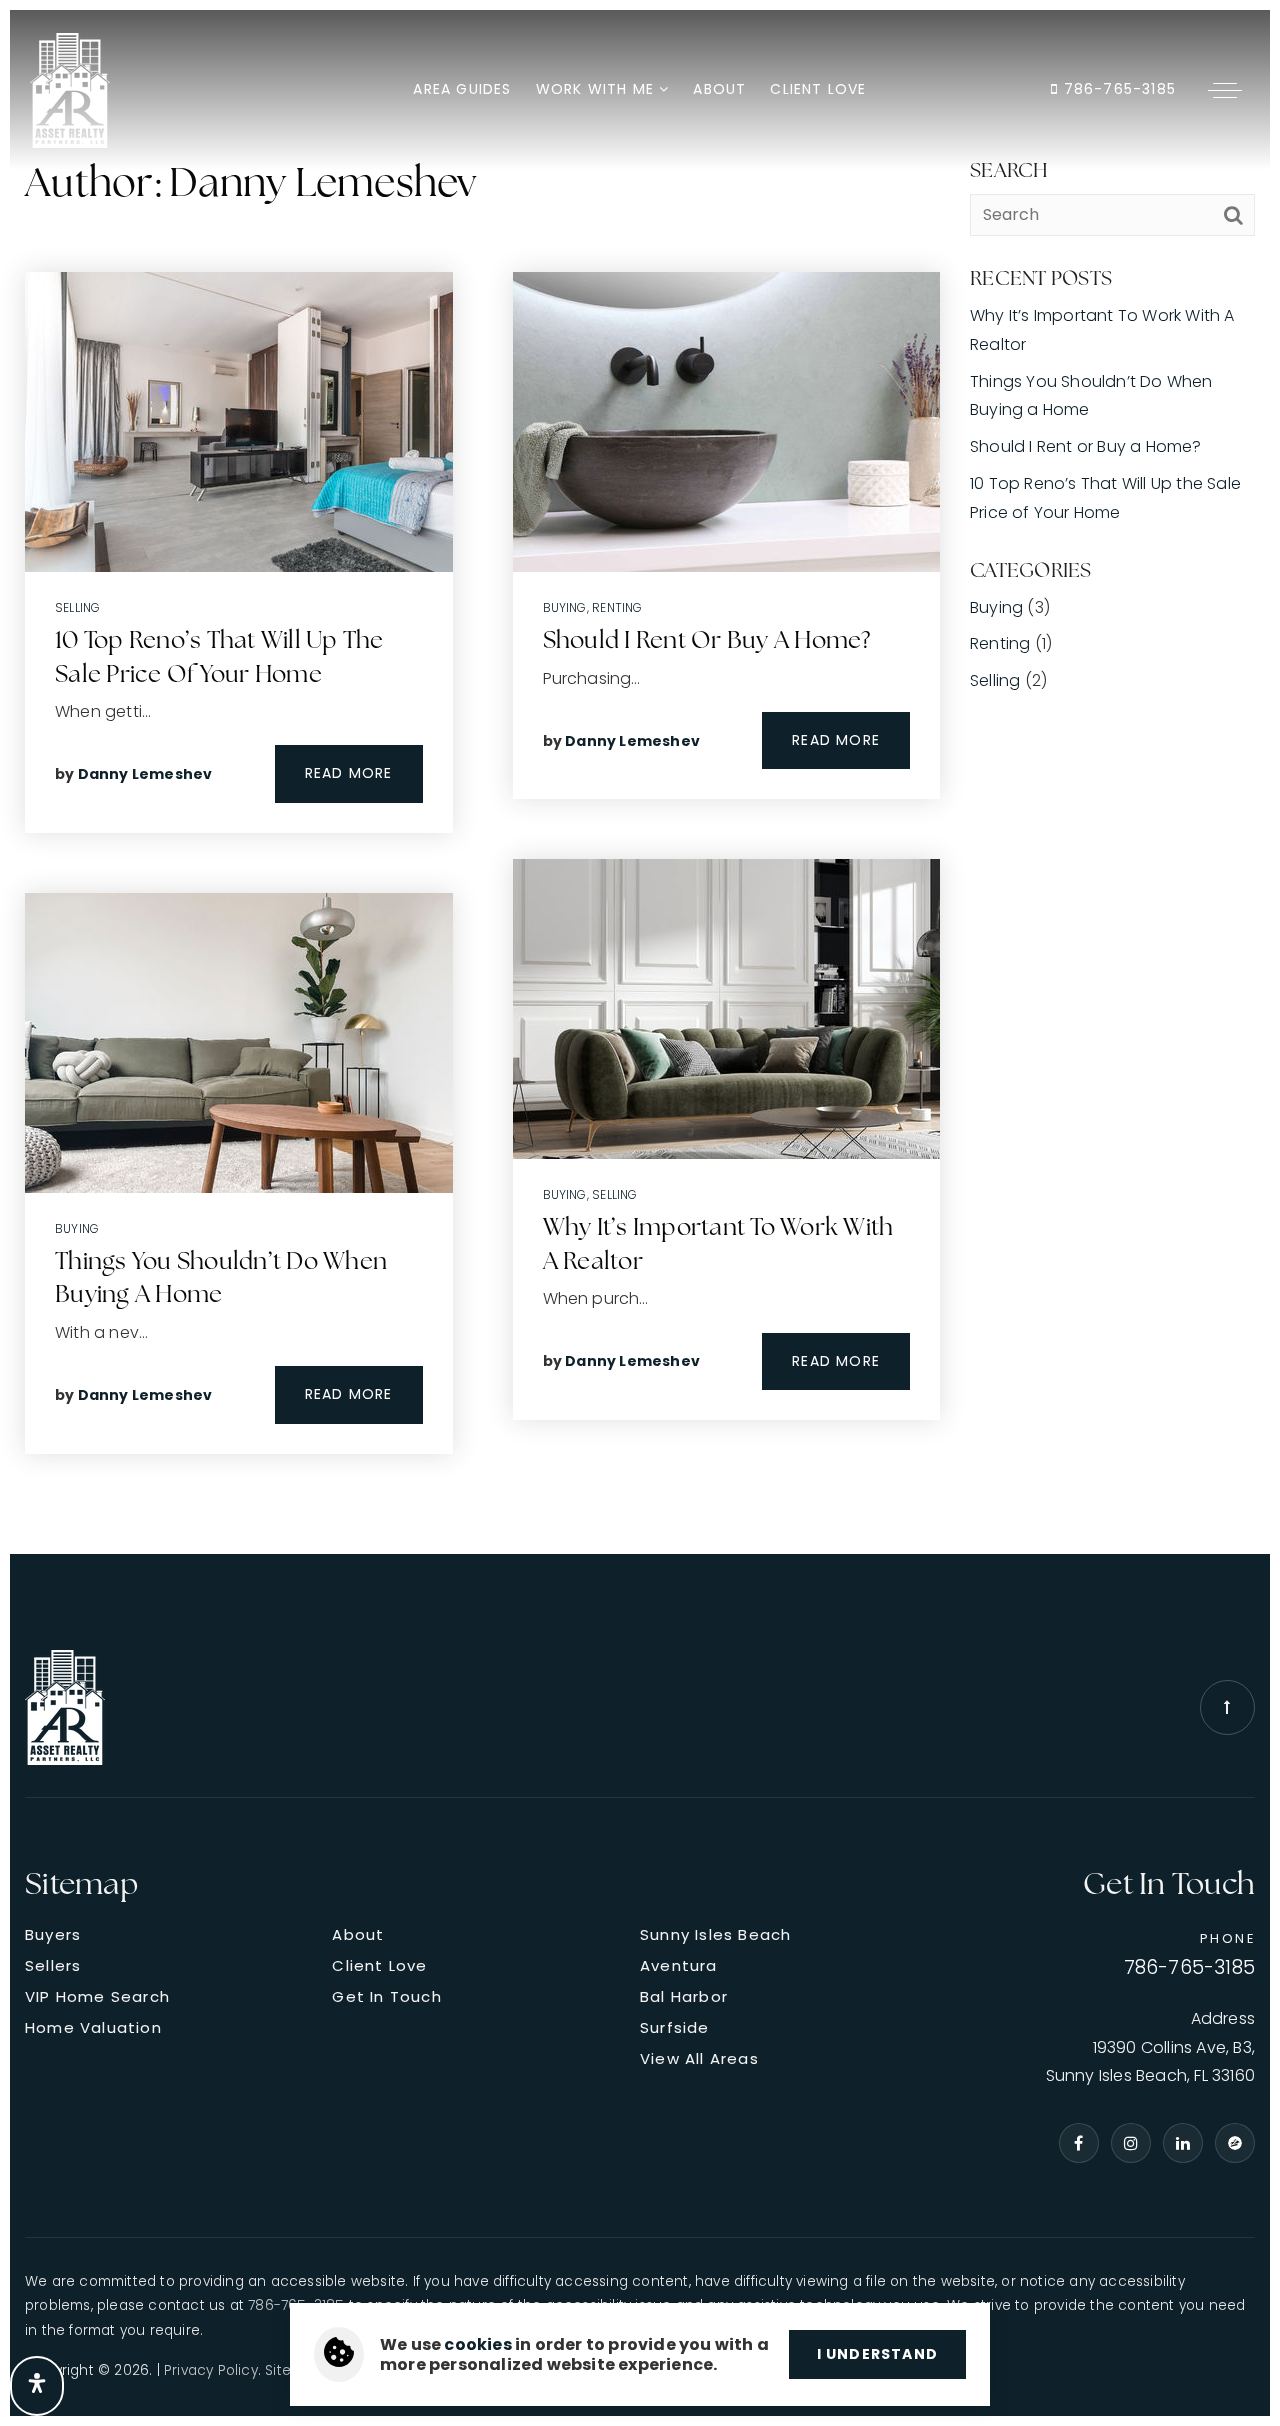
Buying (77, 1228)
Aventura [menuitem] (679, 1965)
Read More (349, 773)
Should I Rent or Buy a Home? (707, 642)
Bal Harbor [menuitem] (684, 1996)
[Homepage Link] (70, 88)
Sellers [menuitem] (53, 1965)
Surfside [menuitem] (675, 2027)
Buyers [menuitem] (53, 1934)
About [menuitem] (719, 89)
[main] (640, 782)
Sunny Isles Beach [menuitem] (715, 1934)
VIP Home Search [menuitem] (97, 1996)
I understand (877, 2354)
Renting (617, 607)
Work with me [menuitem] (598, 89)
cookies (477, 2344)
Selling (77, 607)
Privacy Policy (211, 2370)
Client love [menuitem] (818, 89)
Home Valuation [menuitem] (93, 2027)
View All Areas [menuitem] (699, 2058)
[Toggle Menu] (1225, 90)
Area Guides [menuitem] (462, 89)
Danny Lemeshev (145, 774)
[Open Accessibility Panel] (37, 2386)
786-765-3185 (1117, 89)
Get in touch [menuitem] (386, 1996)
